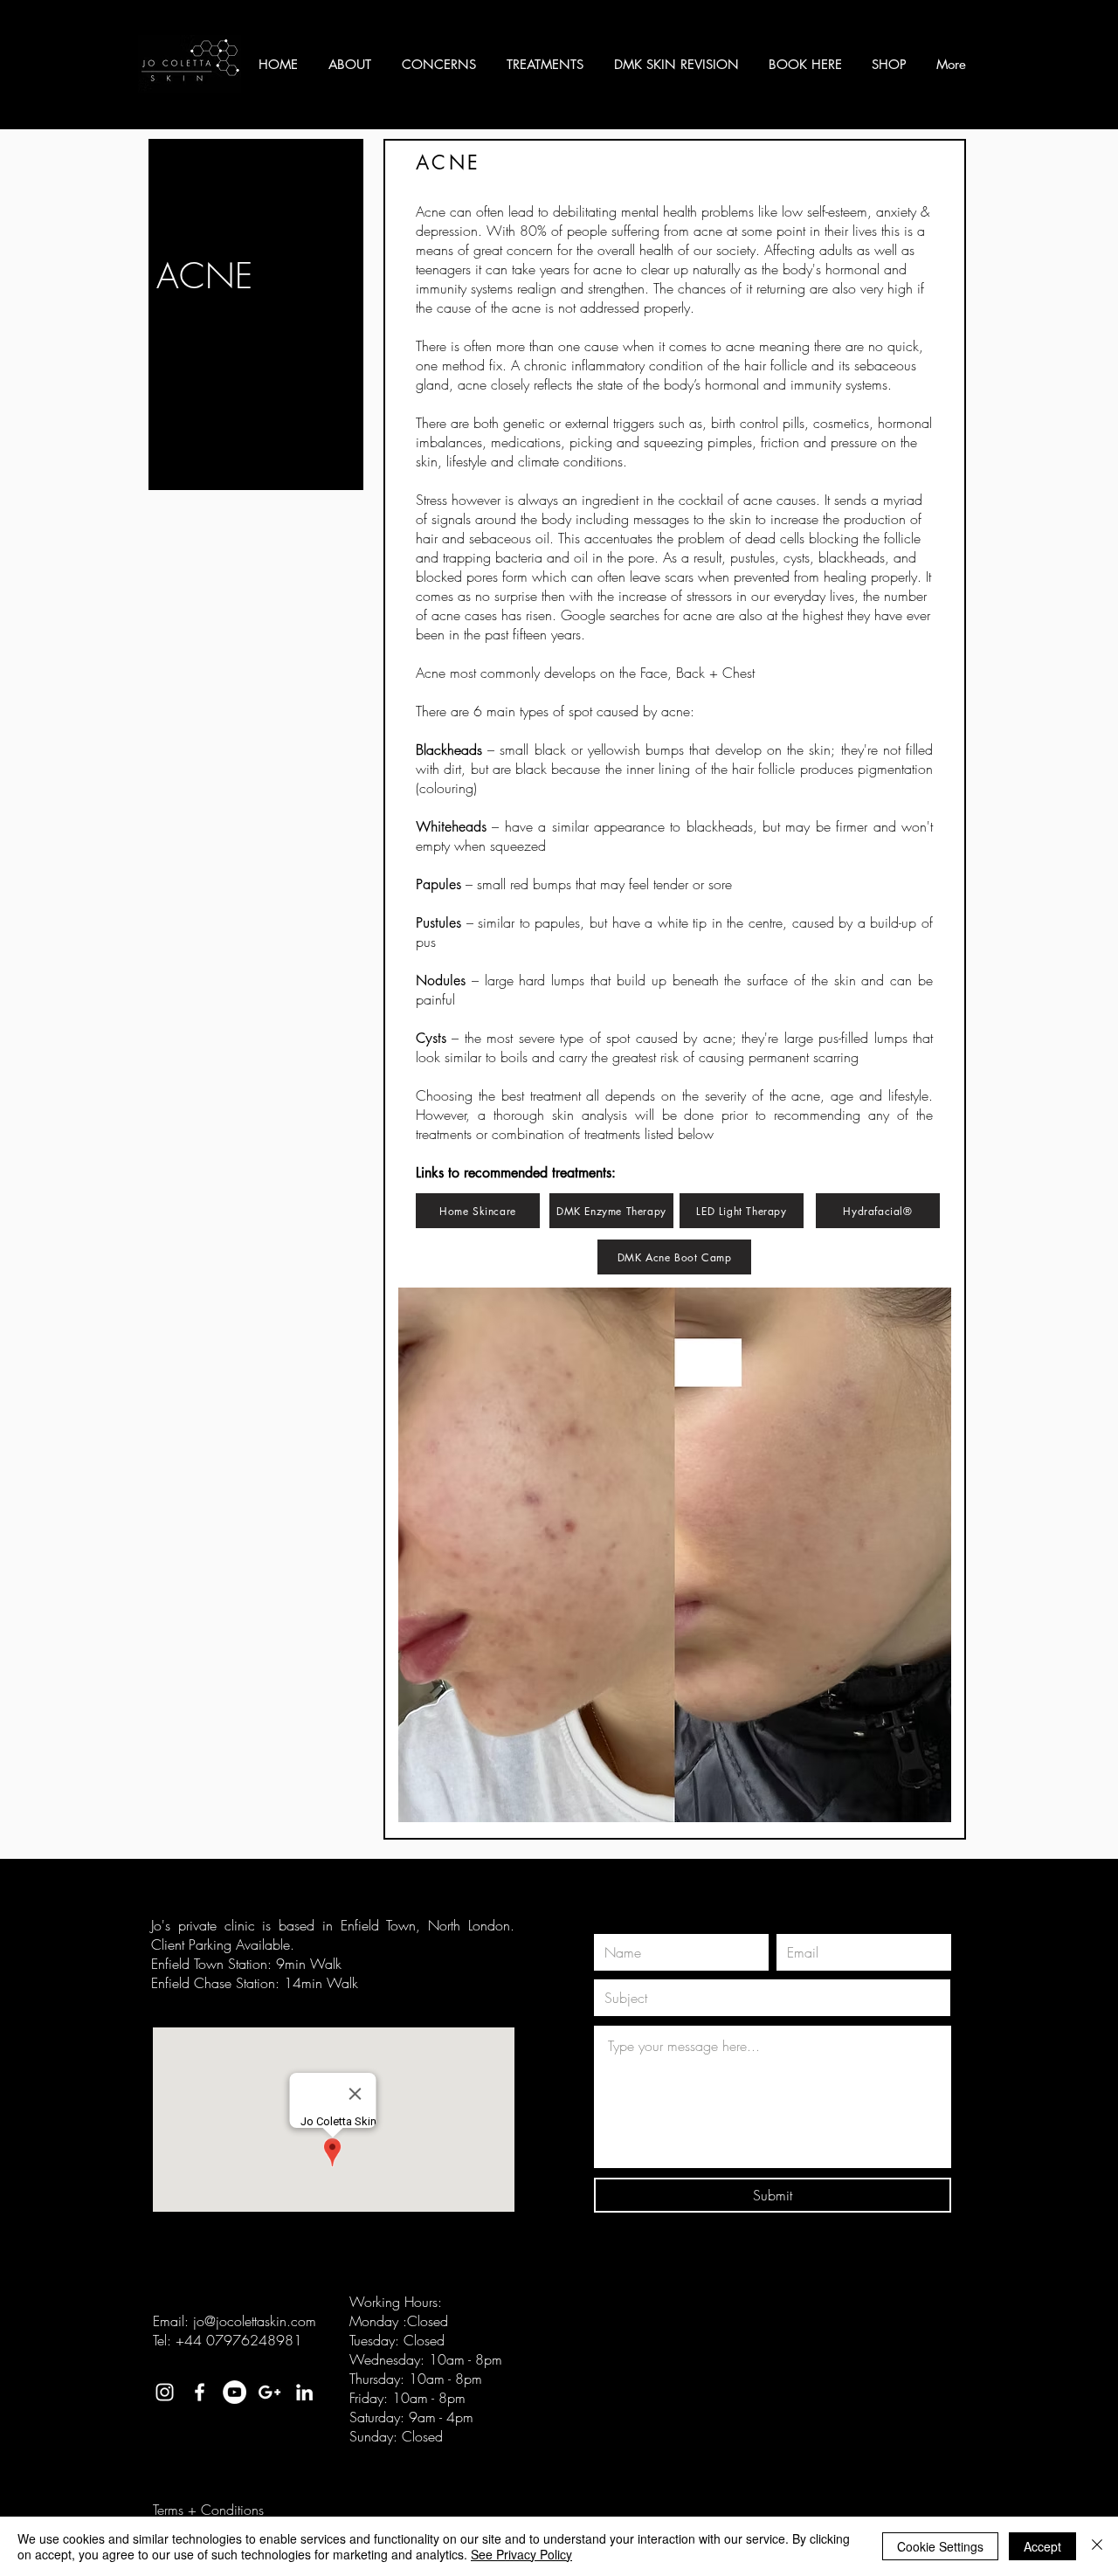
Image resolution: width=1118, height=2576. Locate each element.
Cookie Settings (940, 2546)
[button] (352, 65)
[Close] (1097, 2546)
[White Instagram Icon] (165, 2392)
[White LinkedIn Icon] (304, 2392)
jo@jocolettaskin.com (255, 2321)
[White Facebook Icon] (200, 2392)
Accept (1042, 2546)
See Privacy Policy (521, 2554)
